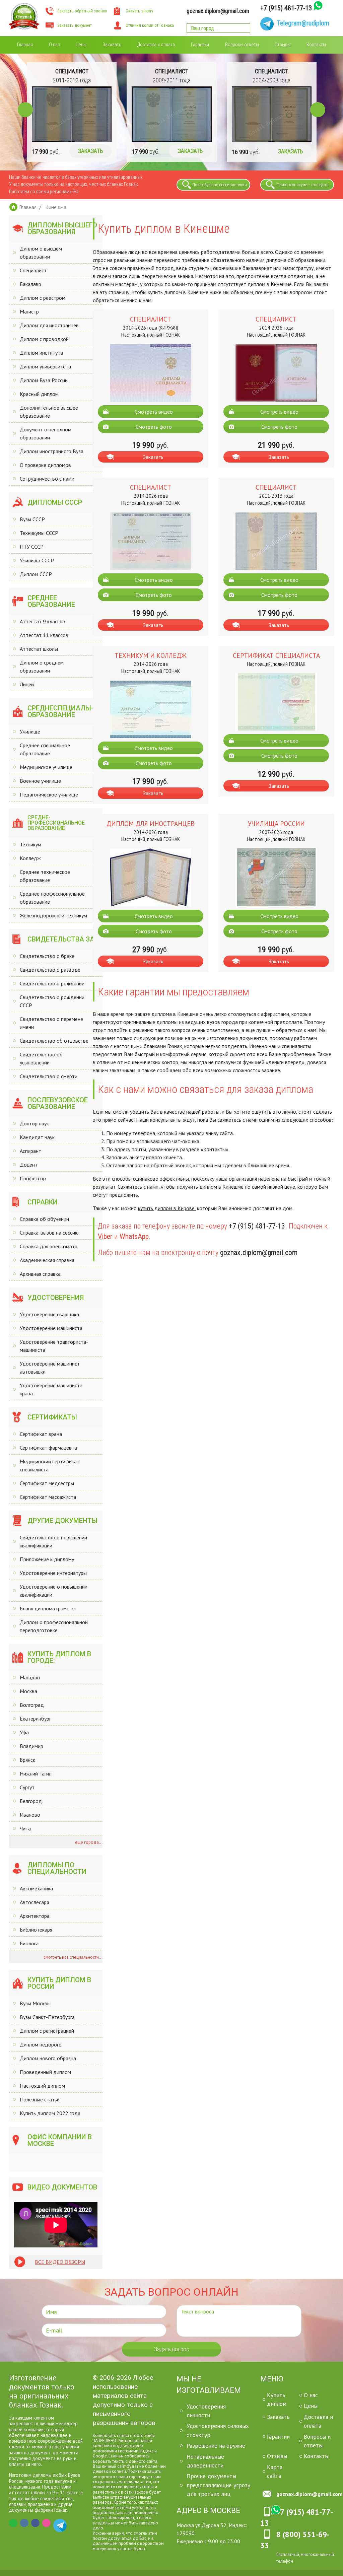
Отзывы (283, 45)
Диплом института (41, 353)
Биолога (29, 1943)
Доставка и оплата (156, 45)
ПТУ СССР (32, 547)
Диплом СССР (36, 574)
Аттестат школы (39, 649)
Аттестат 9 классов (43, 621)
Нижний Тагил (36, 1773)
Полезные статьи (40, 2099)
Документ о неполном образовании (46, 433)
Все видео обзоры (60, 2262)
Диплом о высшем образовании (41, 253)
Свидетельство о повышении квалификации (53, 1541)
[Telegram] (57, 2523)
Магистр (29, 311)
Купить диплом (277, 2399)
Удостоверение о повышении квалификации (54, 1591)
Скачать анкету (139, 11)
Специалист (33, 270)
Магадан (30, 1677)
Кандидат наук (37, 1137)
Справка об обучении (44, 1219)
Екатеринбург (35, 1719)
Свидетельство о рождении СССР (52, 1001)
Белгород (31, 1801)
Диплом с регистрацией (47, 2031)
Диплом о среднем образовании (42, 667)
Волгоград (32, 1705)
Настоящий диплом (42, 2086)
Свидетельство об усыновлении (41, 1058)
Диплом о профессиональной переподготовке (54, 1626)
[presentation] (25, 110)
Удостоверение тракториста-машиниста (54, 1346)
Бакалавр (30, 284)
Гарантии (200, 45)
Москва (28, 1691)
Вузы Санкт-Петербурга (47, 2017)
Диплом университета (45, 366)
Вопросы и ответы (317, 2441)
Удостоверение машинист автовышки (50, 1368)
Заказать (112, 45)
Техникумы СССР (39, 533)
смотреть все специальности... (73, 1957)
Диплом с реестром (43, 298)
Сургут (27, 1787)
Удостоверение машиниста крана (51, 1389)
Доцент (29, 1165)
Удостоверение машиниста (51, 1328)
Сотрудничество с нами (47, 479)
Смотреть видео (154, 412)
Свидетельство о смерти (49, 1076)
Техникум (30, 844)
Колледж (30, 858)
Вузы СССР (32, 519)
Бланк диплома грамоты (48, 1608)
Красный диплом (39, 394)
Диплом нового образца (48, 2058)
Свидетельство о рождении (52, 983)
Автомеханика (36, 1888)
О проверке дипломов (45, 465)
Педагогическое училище (49, 794)
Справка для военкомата (49, 1246)
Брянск (27, 1760)
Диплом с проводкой (44, 339)
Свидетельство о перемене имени (51, 1023)
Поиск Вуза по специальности (220, 185)
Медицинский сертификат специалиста (50, 1465)
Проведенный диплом (45, 2072)
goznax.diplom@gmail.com (218, 11)
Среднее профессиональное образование (52, 898)
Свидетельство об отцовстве (54, 1041)
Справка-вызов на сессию (49, 1233)
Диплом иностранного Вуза (52, 451)
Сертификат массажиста (48, 1497)
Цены (81, 45)
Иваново (30, 1815)
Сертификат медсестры (47, 1483)
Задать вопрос (171, 2349)
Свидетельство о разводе (50, 970)
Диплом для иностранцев (49, 325)
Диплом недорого (41, 2044)
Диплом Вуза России (44, 380)
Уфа (24, 1732)
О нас (54, 45)
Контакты (316, 45)
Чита (25, 1828)
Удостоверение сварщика (49, 1314)
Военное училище (40, 781)
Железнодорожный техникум (53, 915)
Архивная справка (40, 1274)
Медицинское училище (46, 767)
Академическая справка (47, 1260)
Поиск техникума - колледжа (303, 185)
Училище (30, 732)
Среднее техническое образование (45, 876)
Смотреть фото (154, 427)
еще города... (88, 1842)
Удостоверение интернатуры (53, 1573)
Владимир (31, 1746)
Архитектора (35, 1916)
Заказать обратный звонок (82, 11)
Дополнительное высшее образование (49, 412)
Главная (25, 45)
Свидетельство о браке (47, 956)
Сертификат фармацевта (48, 1448)
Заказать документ (75, 25)
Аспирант (30, 1151)
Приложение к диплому (47, 1559)
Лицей (27, 684)
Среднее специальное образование (45, 749)
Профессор (33, 1178)
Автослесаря (34, 1902)
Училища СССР (37, 560)
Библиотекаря (36, 1930)
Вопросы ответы (242, 45)
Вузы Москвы (35, 2003)
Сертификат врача (41, 1434)
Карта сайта (275, 2471)
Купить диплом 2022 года (50, 2113)
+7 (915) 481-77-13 (286, 8)
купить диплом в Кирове (166, 1208)
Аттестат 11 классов (44, 635)
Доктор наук (34, 1123)
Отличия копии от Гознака (150, 25)
